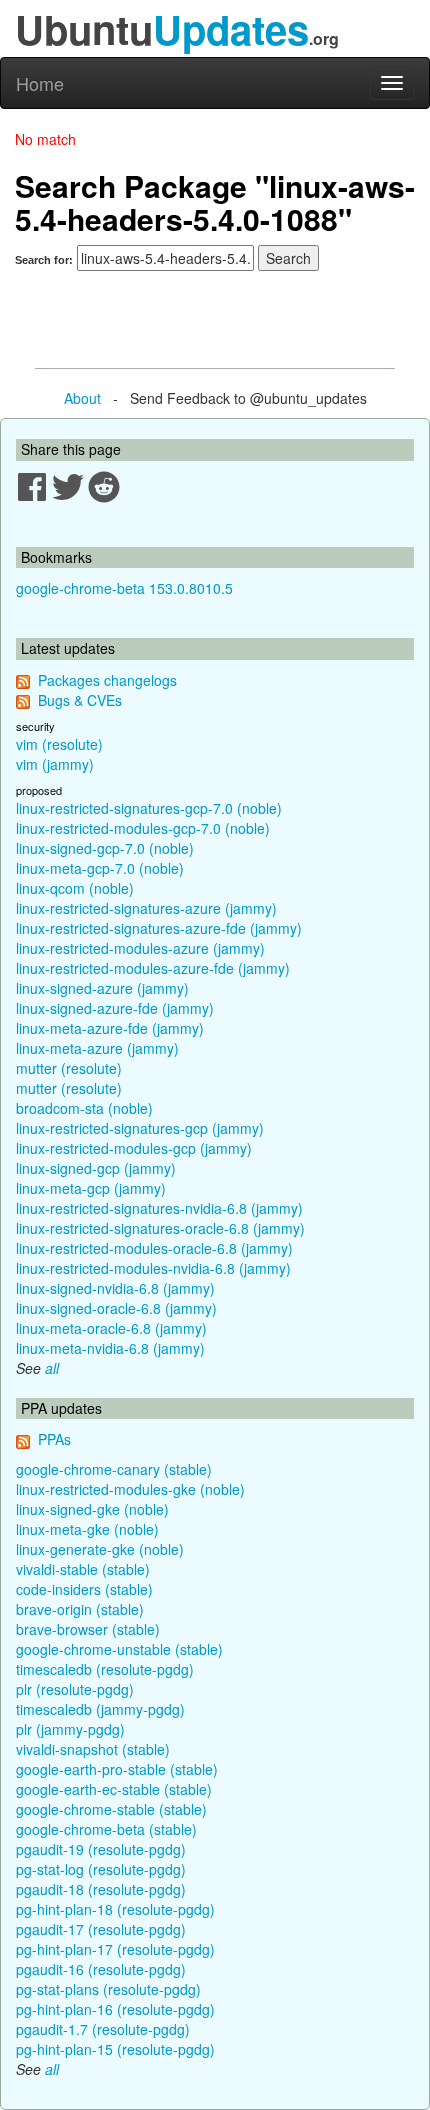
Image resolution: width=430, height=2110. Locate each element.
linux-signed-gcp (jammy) (96, 1168)
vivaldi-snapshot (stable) (93, 1749)
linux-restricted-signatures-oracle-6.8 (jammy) (160, 1228)
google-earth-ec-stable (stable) (114, 1789)
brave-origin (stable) (80, 1609)
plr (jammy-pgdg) (70, 1729)
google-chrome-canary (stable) (114, 1469)
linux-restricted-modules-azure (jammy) (140, 948)
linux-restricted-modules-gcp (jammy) (134, 1148)
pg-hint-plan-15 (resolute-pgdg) (115, 2049)
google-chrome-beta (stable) (106, 1829)
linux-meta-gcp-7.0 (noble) (100, 868)
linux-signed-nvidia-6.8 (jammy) (115, 1288)
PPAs (54, 1439)
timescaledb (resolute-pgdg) (105, 1669)
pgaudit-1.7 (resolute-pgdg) (103, 2029)
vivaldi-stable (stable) (83, 1569)
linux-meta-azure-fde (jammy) (110, 1028)
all (52, 1368)
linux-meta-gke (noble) (87, 1529)
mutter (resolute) (69, 1068)
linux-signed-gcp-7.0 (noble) (105, 848)
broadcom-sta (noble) (84, 1108)
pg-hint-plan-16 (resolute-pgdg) (115, 2009)
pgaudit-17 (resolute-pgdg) (101, 1929)
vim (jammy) (55, 764)
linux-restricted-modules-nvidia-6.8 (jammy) (153, 1268)
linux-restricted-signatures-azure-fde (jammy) (159, 928)
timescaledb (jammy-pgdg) (100, 1709)
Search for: (44, 260)
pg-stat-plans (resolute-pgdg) (108, 1989)
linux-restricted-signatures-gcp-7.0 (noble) (149, 808)
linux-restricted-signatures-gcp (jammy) (140, 1128)
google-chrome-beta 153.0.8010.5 (124, 588)
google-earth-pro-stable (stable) (117, 1769)
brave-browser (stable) (88, 1629)
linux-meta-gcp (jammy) (91, 1188)
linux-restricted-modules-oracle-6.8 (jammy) (154, 1248)
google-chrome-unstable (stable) (119, 1649)
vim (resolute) (59, 744)
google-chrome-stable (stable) (111, 1809)
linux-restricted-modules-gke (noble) (130, 1489)
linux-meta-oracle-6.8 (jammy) (111, 1328)
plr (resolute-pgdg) (75, 1689)
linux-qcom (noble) (75, 888)
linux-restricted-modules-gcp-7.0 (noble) (143, 828)
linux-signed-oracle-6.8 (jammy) (116, 1308)
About (82, 398)
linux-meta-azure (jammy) (97, 1048)
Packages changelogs (107, 680)
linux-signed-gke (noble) (92, 1509)
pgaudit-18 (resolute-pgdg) (101, 1889)
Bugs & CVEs (80, 700)
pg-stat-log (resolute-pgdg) (101, 1869)
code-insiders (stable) (84, 1589)
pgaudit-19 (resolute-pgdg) (101, 1849)
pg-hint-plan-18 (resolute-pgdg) (115, 1909)
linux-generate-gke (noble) (100, 1549)
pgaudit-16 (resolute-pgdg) (101, 1969)
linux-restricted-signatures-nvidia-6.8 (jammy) (159, 1208)
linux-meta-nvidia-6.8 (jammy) (110, 1348)
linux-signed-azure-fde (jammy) (115, 1008)
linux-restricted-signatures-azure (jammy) (146, 908)
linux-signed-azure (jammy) (102, 988)
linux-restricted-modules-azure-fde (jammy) (153, 968)
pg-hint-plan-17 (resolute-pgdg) (115, 1949)
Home (40, 83)
